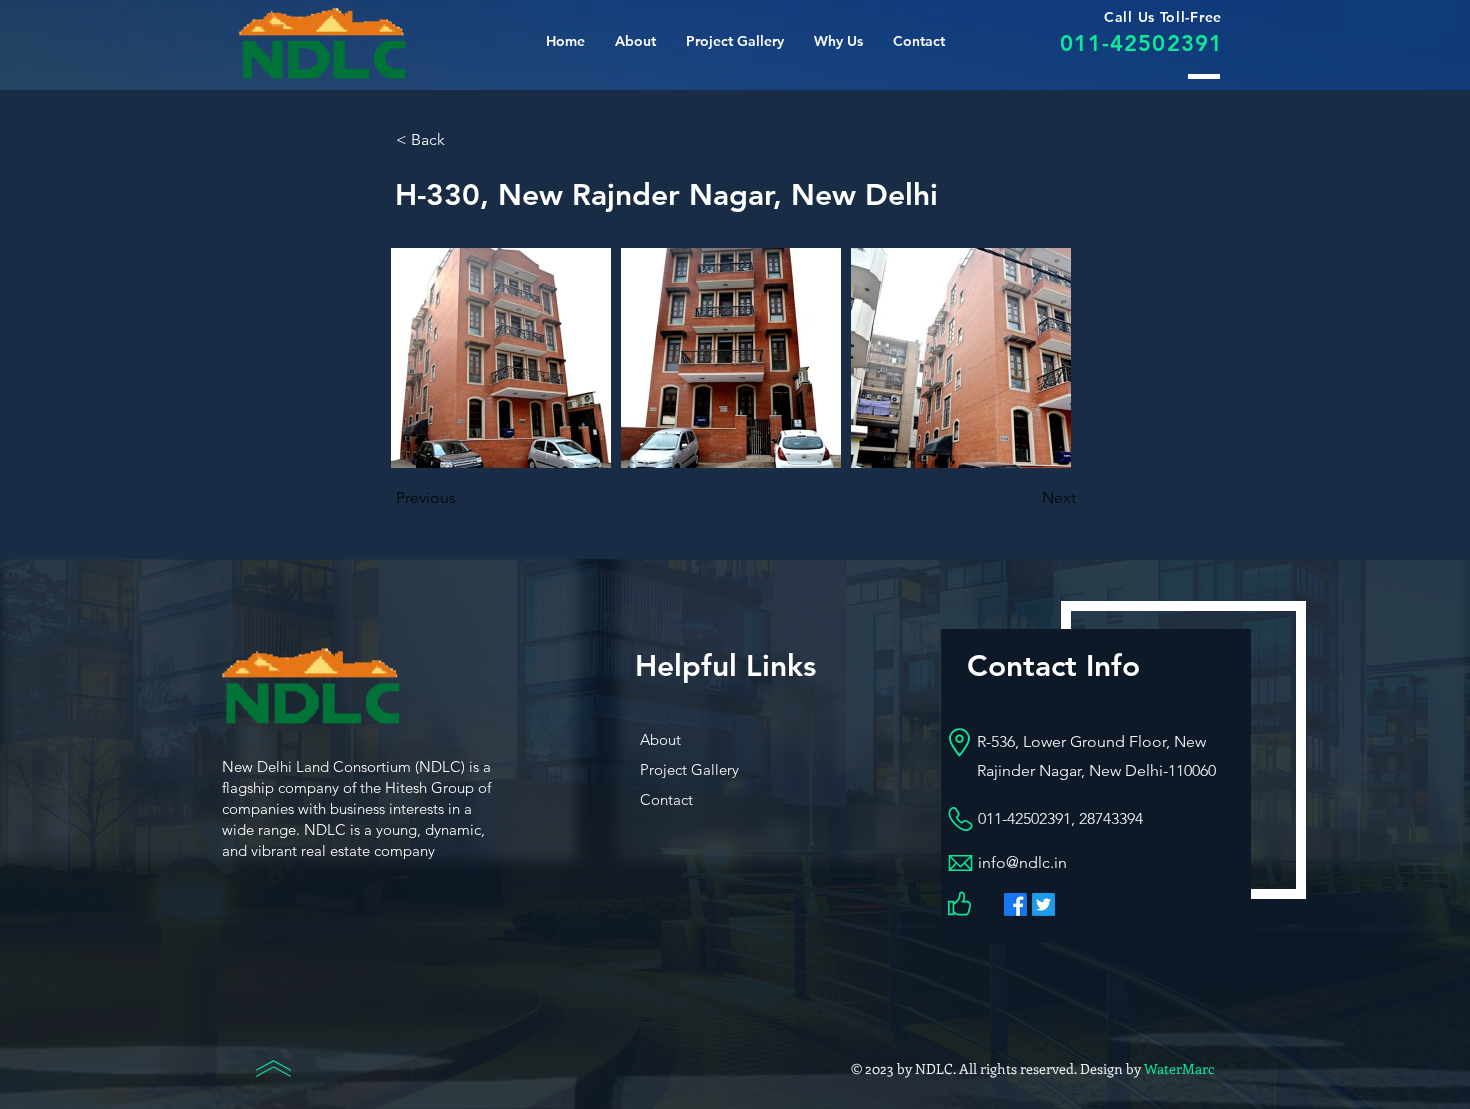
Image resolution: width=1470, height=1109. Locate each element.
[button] (838, 41)
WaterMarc (1179, 1068)
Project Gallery (689, 769)
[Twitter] (1043, 904)
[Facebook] (1015, 904)
